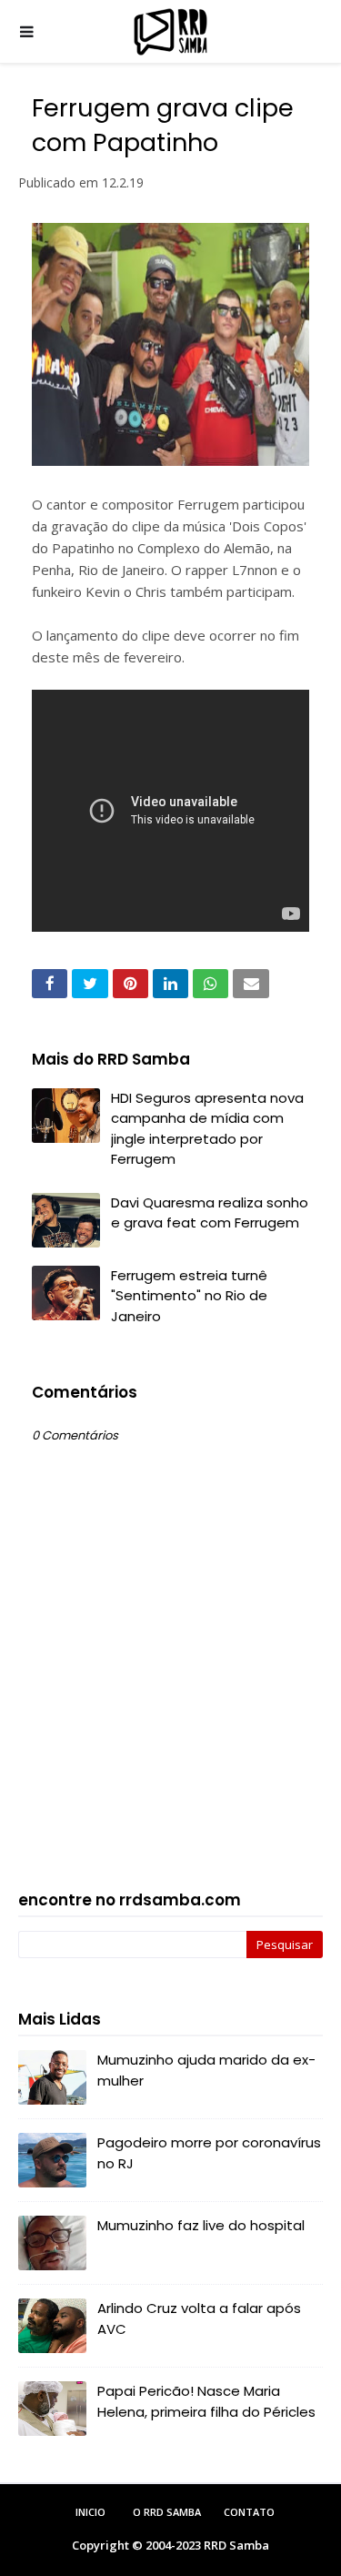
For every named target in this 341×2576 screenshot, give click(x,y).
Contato (249, 2512)
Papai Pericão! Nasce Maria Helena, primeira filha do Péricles (206, 2401)
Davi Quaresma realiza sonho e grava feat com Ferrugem (210, 1213)
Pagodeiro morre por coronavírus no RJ (209, 2153)
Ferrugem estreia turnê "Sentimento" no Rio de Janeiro (189, 1296)
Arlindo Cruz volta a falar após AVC (199, 2318)
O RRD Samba (167, 2512)
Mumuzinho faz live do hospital (201, 2225)
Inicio (90, 2512)
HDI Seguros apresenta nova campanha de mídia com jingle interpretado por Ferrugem (207, 1129)
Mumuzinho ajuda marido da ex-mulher (206, 2070)
